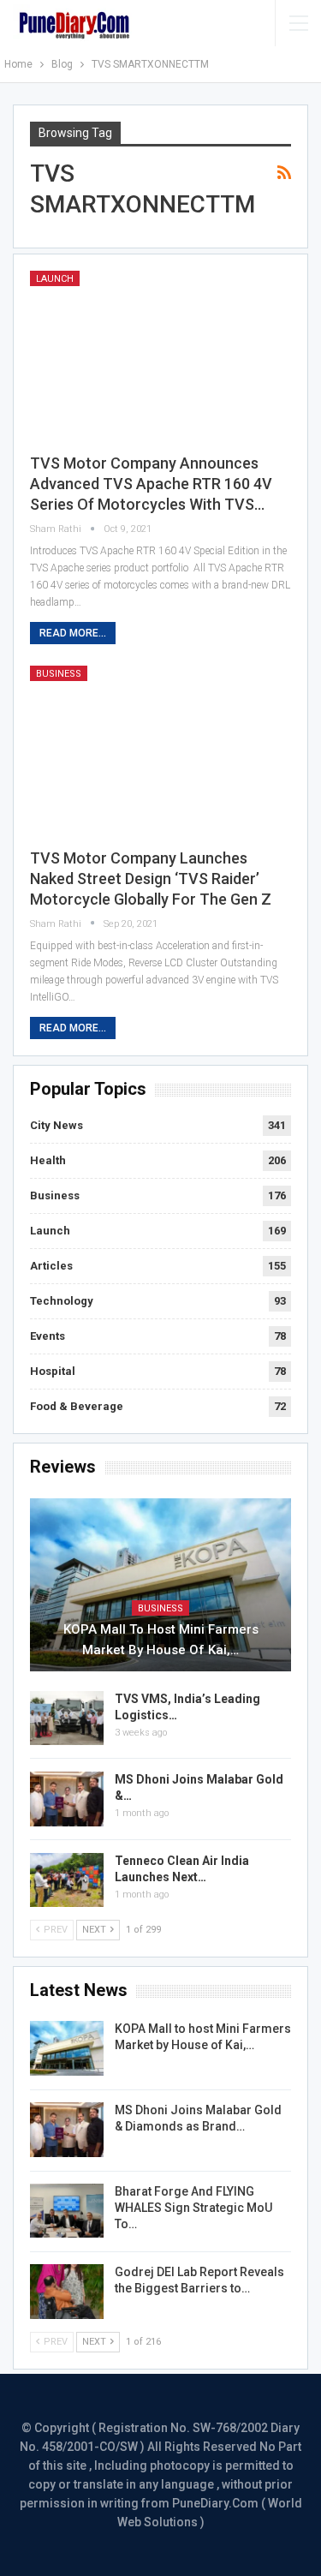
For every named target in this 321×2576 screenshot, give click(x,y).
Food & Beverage (77, 1406)
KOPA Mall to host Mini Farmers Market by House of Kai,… (161, 1640)
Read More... (73, 633)
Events (48, 1336)
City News (56, 1125)
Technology (62, 1301)
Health (48, 1160)
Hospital (53, 1371)
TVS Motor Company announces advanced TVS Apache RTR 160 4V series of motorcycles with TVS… (151, 484)
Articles (51, 1266)
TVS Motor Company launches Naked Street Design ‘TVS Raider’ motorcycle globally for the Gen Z (151, 879)
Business (59, 674)
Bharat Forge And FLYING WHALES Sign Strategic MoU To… (193, 2208)
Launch (55, 279)
